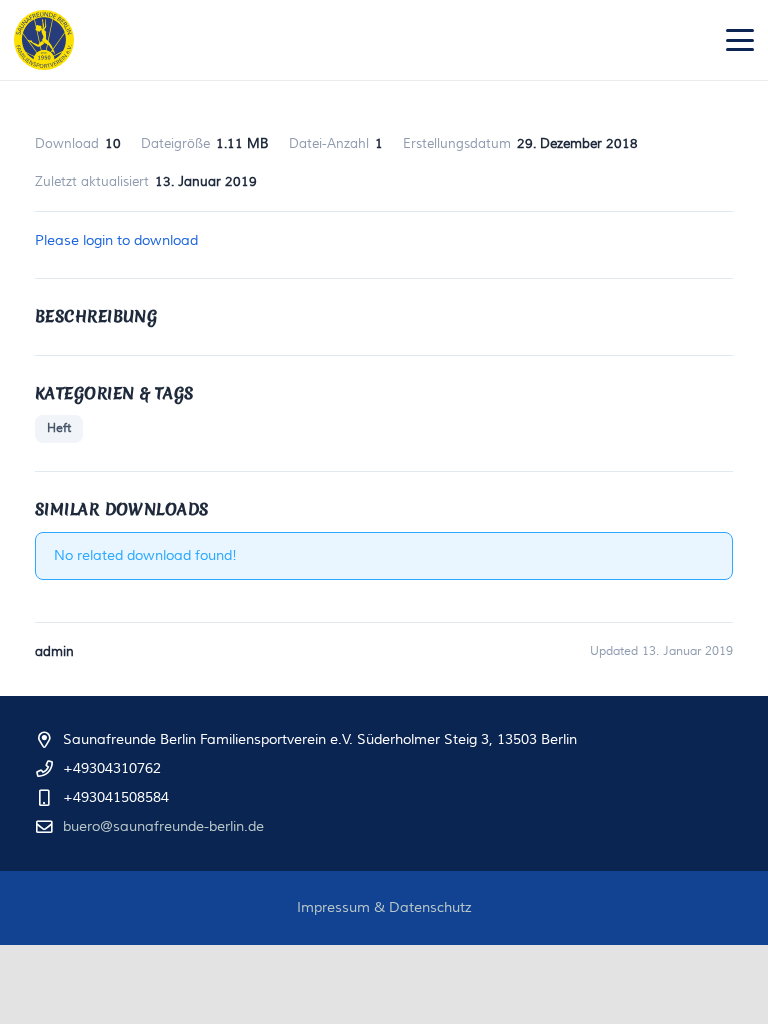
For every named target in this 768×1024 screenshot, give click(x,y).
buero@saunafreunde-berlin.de (163, 827)
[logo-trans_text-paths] (44, 40)
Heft (59, 428)
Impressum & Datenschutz (384, 908)
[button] (740, 40)
